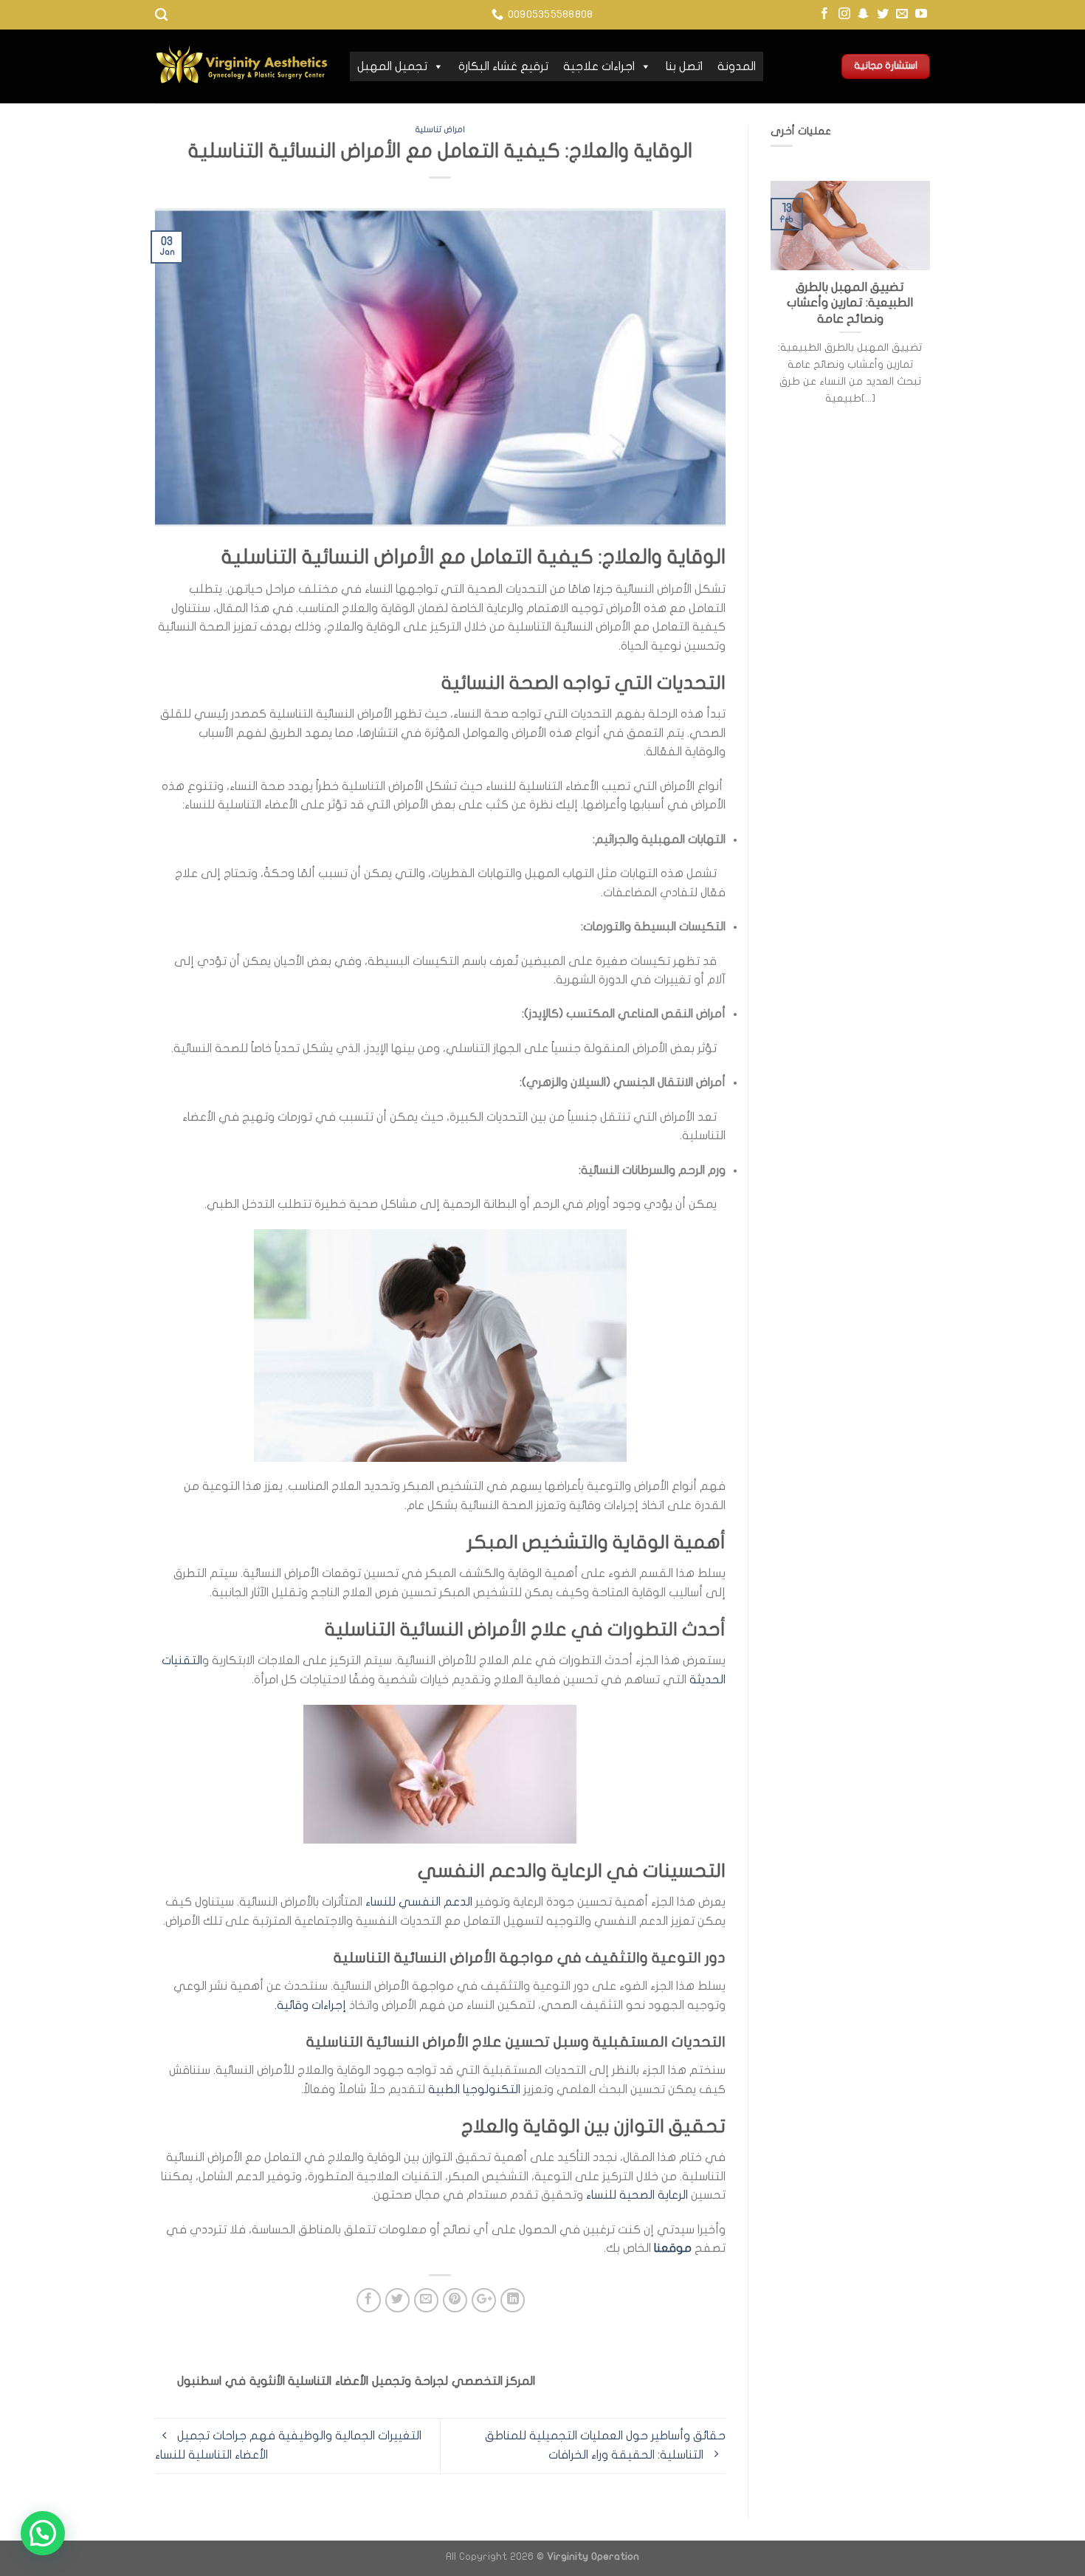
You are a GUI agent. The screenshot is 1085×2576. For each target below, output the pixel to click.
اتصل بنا (684, 66)
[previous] (768, 319)
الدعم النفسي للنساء (419, 1902)
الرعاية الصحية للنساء (638, 2195)
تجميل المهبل (392, 66)
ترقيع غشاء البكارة (503, 66)
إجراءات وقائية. (312, 2005)
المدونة (737, 66)
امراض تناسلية (440, 130)
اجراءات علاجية (599, 66)
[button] (43, 2533)
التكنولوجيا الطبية (474, 2089)
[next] (933, 319)
